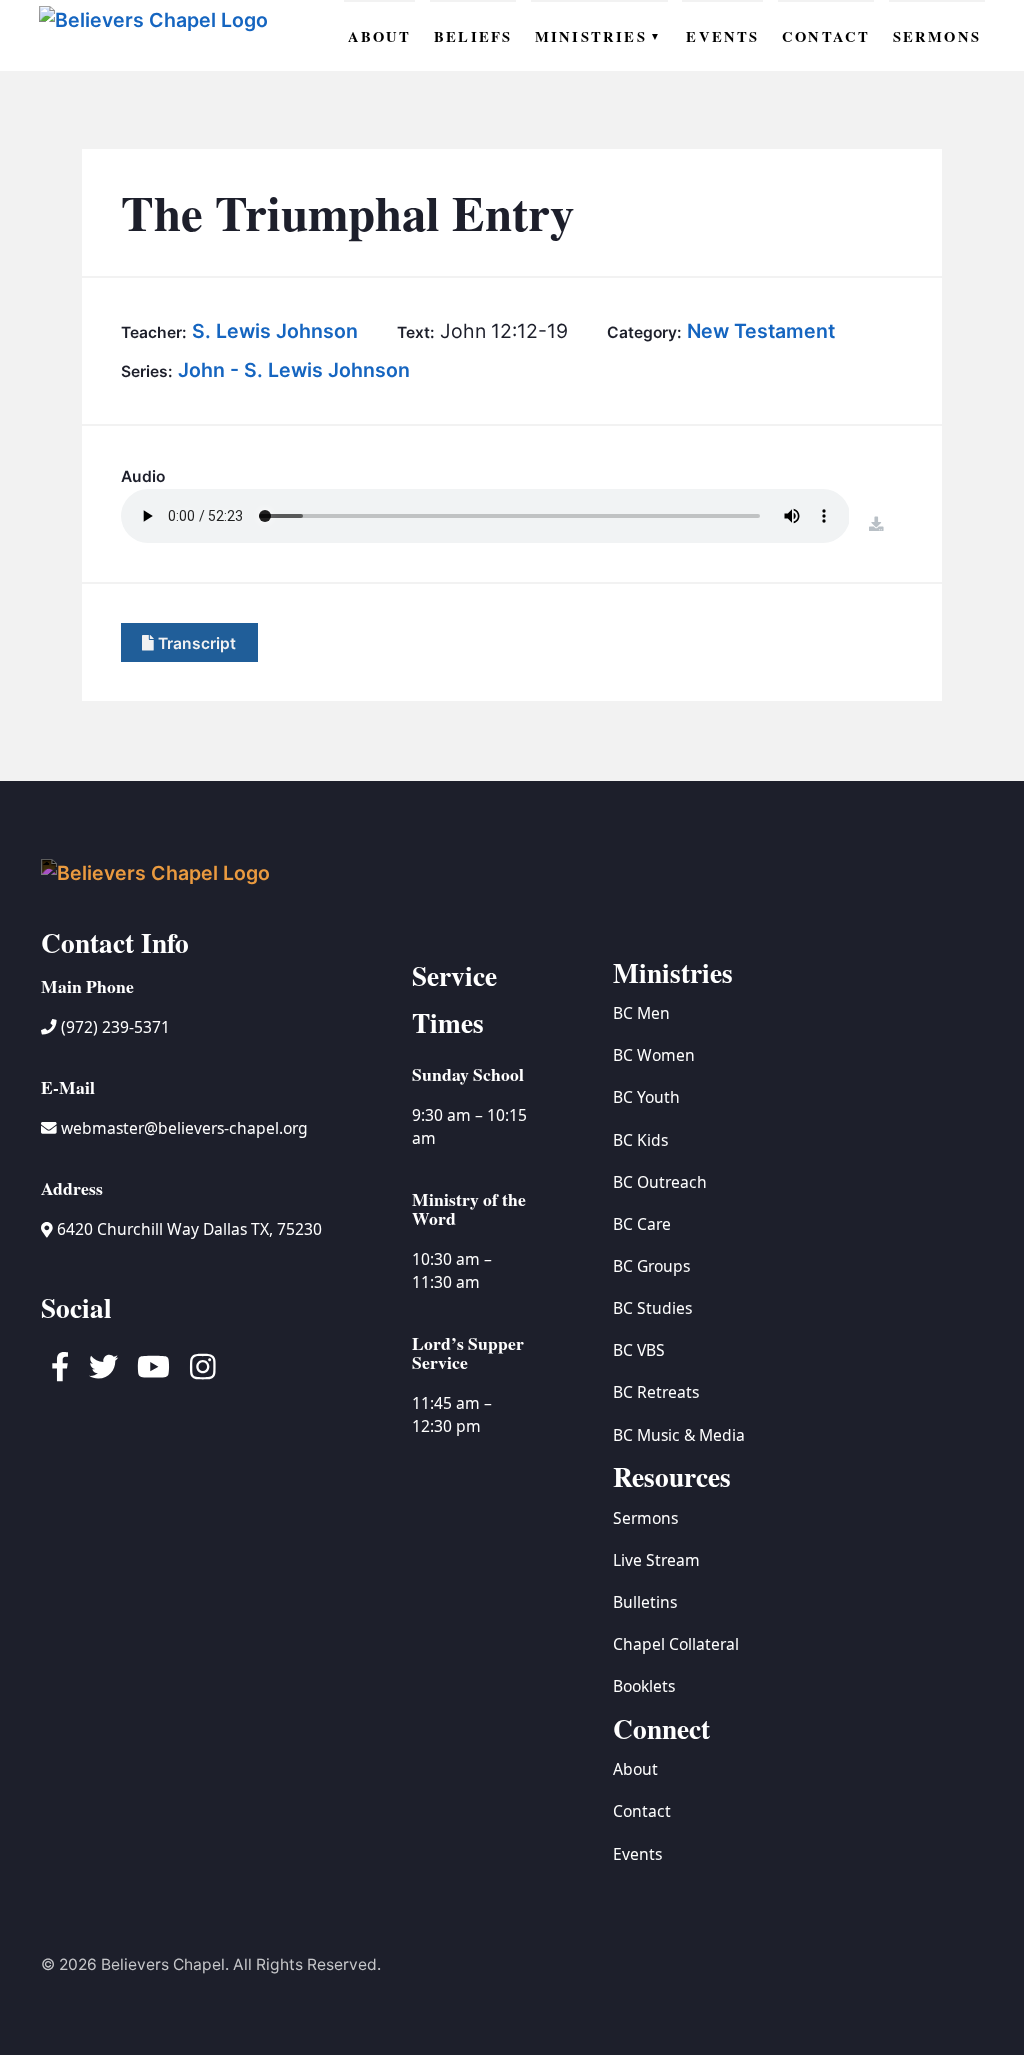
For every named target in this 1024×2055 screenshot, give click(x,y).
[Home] (156, 35)
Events (637, 1854)
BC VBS (639, 1350)
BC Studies (652, 1308)
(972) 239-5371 (113, 1027)
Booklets (644, 1686)
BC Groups (651, 1266)
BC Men (641, 1013)
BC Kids (640, 1140)
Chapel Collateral (676, 1644)
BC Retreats (656, 1392)
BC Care (642, 1224)
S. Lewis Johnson (275, 331)
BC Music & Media (679, 1435)
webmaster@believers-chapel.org (184, 1128)
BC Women (654, 1055)
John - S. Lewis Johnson (294, 370)
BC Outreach (660, 1182)
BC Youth (646, 1097)
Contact (642, 1811)
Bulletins (645, 1602)
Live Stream (656, 1560)
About (635, 1769)
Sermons (645, 1518)
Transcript (195, 642)
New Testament (761, 331)
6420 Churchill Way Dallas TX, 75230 (187, 1229)
